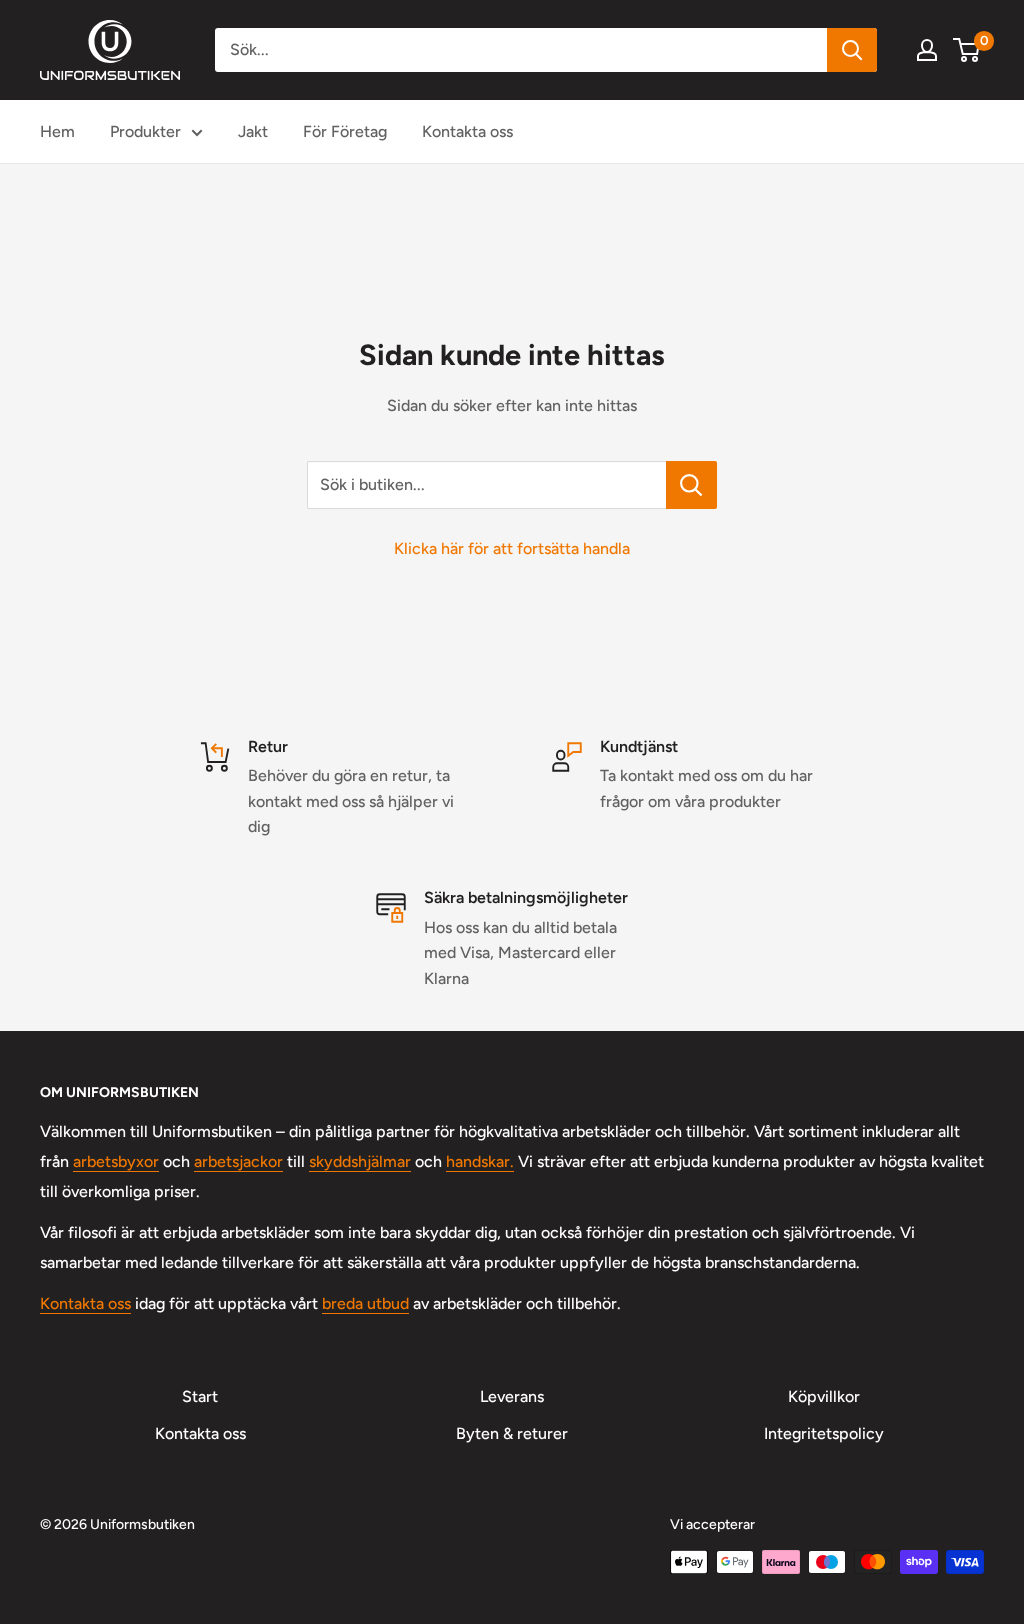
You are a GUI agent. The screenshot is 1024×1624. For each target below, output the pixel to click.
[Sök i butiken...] (691, 485)
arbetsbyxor (116, 1161)
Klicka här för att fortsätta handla (512, 548)
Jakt (253, 131)
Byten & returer (512, 1433)
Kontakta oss (467, 131)
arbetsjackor (238, 1161)
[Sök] (852, 50)
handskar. (480, 1161)
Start (200, 1396)
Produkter (145, 131)
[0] (967, 50)
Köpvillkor (824, 1396)
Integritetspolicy (824, 1433)
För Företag (345, 131)
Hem (57, 131)
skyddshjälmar (360, 1161)
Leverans (512, 1396)
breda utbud (365, 1303)
